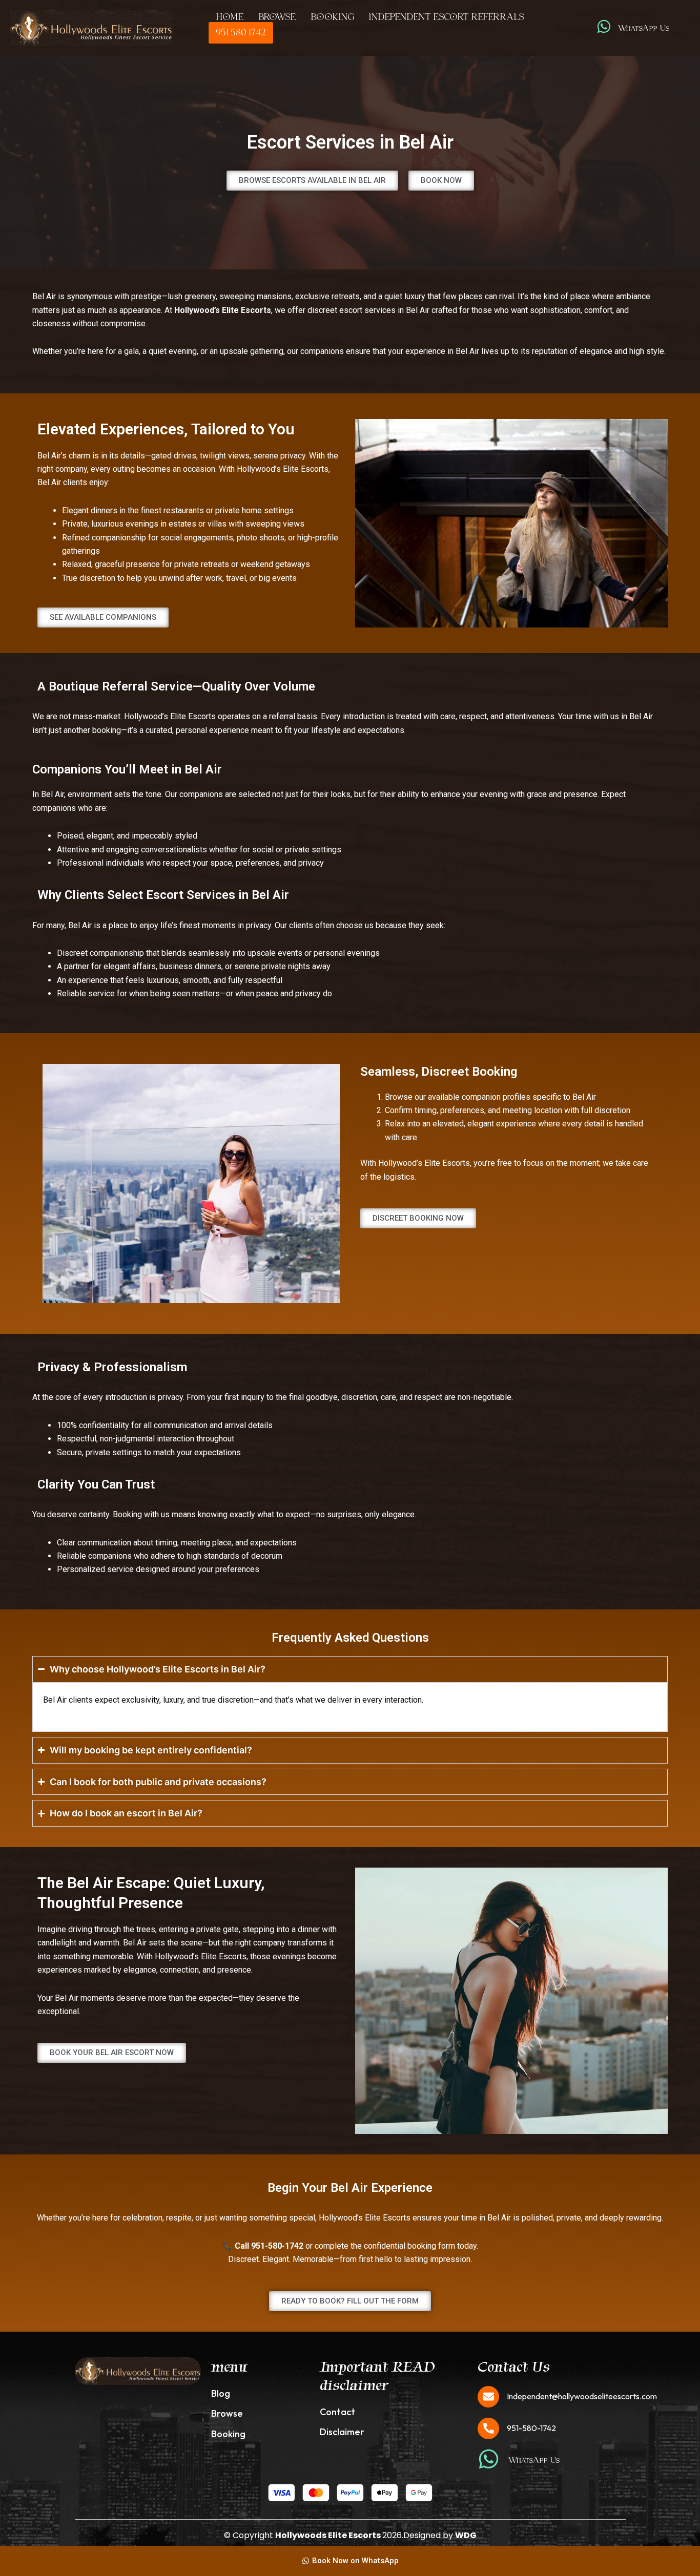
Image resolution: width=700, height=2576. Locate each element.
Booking (332, 17)
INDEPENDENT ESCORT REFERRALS (446, 17)
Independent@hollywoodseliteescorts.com (582, 2396)
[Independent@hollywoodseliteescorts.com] (488, 2397)
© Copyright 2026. (314, 2535)
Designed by (440, 2535)
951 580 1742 (241, 33)
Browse (277, 17)
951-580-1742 (531, 2428)
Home (230, 17)
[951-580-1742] (488, 2428)
